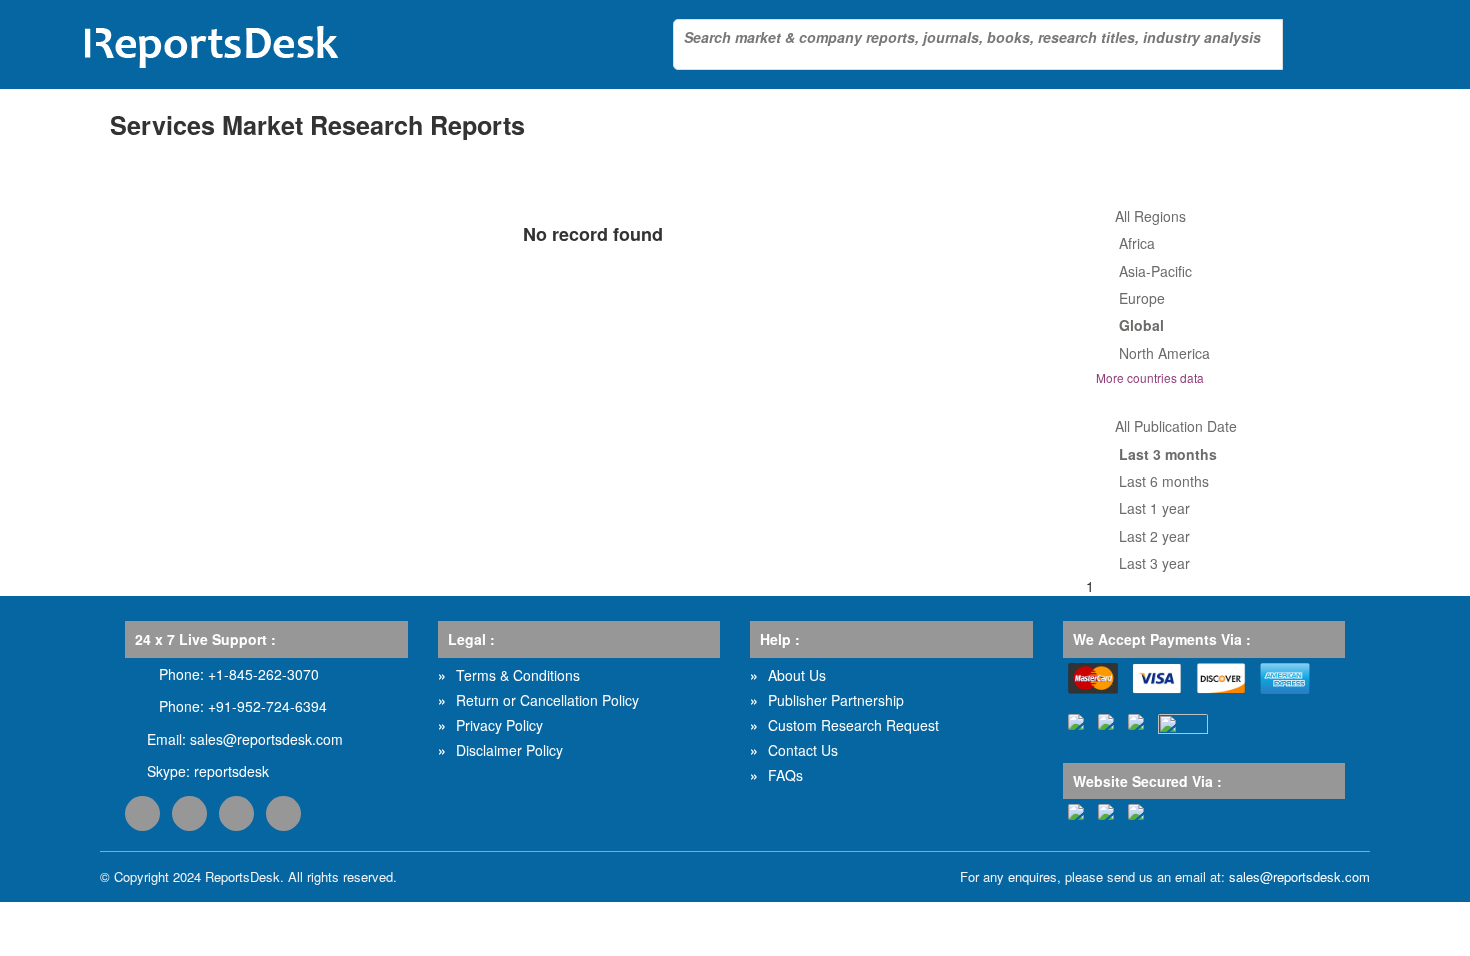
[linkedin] (283, 813)
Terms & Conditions (518, 675)
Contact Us (803, 750)
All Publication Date (1176, 426)
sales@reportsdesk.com (266, 739)
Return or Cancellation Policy (547, 700)
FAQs (785, 775)
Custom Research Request (853, 725)
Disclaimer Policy (509, 750)
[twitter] (189, 813)
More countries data (1150, 377)
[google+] (236, 813)
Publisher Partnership (836, 700)
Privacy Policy (499, 725)
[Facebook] (142, 813)
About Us (797, 675)
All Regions (1150, 216)
